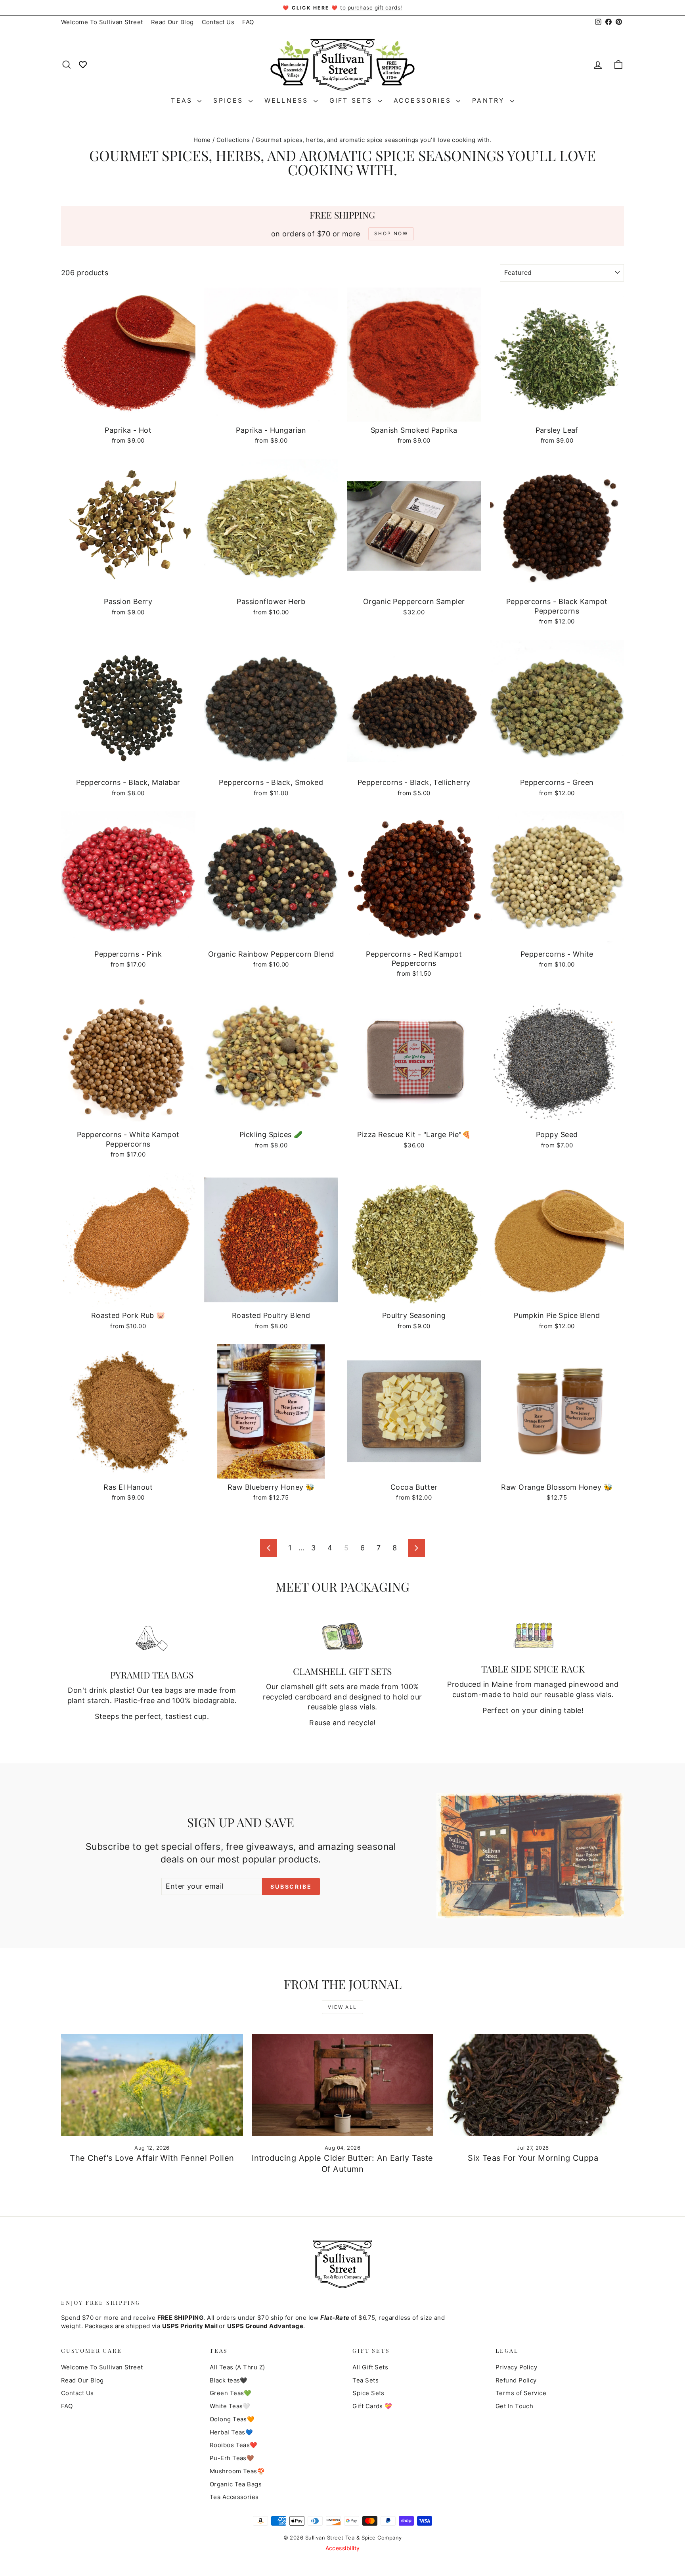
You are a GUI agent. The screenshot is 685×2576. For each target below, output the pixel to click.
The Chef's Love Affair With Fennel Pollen (152, 2158)
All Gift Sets (370, 2367)
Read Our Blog (172, 22)
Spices (230, 100)
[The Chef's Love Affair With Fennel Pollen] (152, 2085)
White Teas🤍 (230, 2406)
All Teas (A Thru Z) (237, 2367)
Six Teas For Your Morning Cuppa (533, 2158)
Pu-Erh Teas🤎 (232, 2458)
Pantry (490, 100)
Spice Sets (368, 2393)
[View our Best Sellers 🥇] (83, 64)
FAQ (248, 22)
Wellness (288, 100)
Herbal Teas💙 (231, 2432)
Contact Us (218, 22)
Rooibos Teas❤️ (234, 2445)
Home (202, 140)
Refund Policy (516, 2380)
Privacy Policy (516, 2367)
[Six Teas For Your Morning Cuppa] (533, 2085)
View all (342, 2007)
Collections (233, 140)
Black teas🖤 (229, 2380)
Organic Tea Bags (236, 2484)
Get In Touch (514, 2406)
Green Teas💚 (231, 2393)
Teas (183, 100)
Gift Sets (353, 100)
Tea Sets (365, 2380)
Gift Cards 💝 (372, 2406)
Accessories (424, 100)
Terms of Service (521, 2393)
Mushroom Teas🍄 (237, 2471)
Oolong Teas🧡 (232, 2419)
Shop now (128, 413)
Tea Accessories (234, 2497)
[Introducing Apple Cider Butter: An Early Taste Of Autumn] (343, 2085)
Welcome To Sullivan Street (102, 22)
